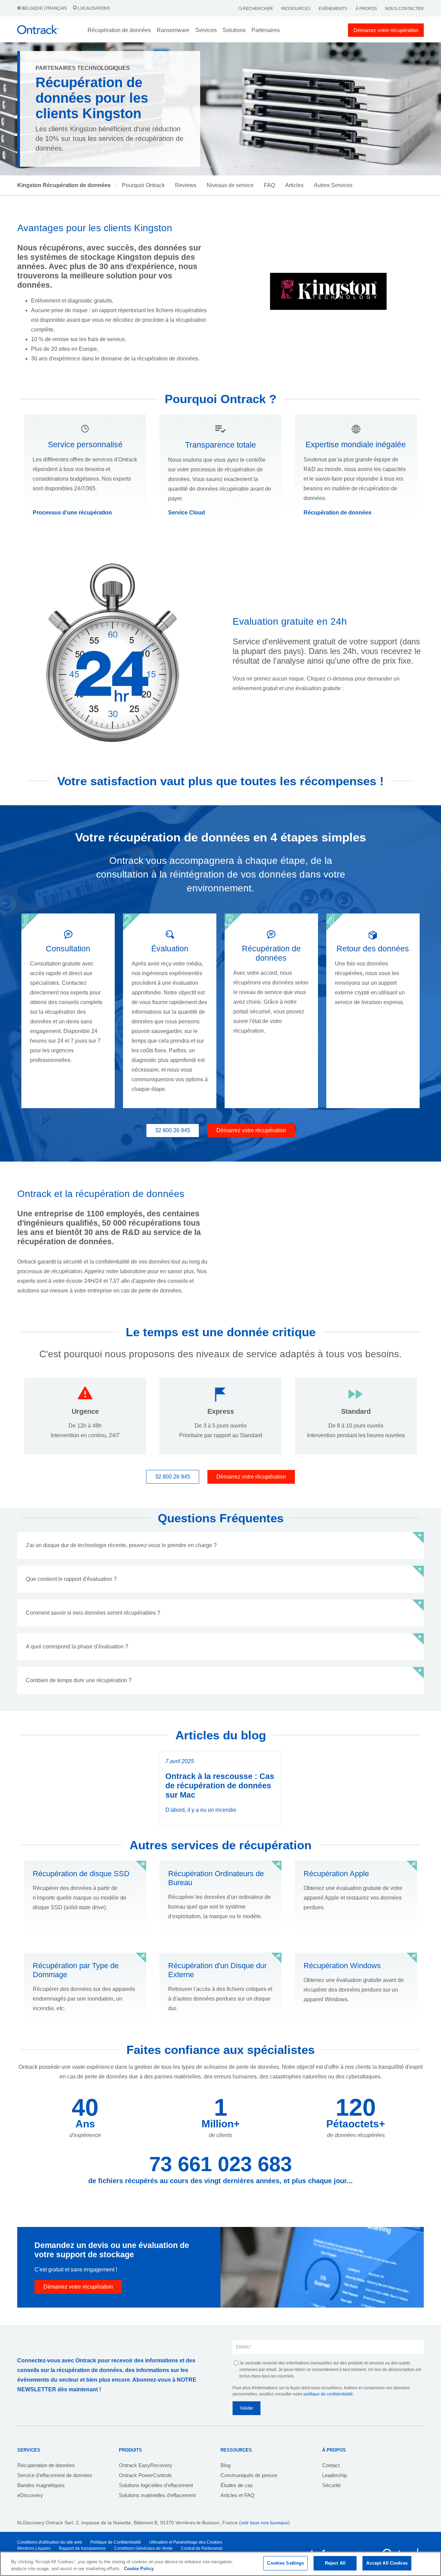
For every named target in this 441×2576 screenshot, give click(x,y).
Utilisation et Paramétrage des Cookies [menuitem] (186, 2542)
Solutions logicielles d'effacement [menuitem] (156, 2485)
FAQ (269, 185)
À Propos (366, 9)
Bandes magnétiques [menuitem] (41, 2485)
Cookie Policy (139, 2569)
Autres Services (333, 185)
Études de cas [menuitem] (237, 2485)
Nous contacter (404, 9)
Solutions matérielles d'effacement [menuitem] (157, 2495)
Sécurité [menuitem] (331, 2485)
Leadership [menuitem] (335, 2475)
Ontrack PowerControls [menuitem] (145, 2475)
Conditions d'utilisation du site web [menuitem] (50, 2542)
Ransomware (173, 30)
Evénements (333, 9)
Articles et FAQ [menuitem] (238, 2495)
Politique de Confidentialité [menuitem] (116, 2542)
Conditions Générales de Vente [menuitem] (143, 2548)
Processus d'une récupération (72, 513)
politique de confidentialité (328, 2394)
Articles (294, 185)
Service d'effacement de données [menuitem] (55, 2475)
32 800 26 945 (173, 1130)
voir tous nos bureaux (264, 2523)
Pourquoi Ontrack (143, 185)
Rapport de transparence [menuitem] (82, 2548)
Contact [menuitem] (331, 2465)
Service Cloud (187, 513)
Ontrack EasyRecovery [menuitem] (146, 2465)
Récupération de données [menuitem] (46, 2465)
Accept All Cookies (387, 2563)
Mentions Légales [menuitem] (34, 2548)
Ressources (296, 9)
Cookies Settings (285, 2563)
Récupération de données (337, 513)
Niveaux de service (230, 185)
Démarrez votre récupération (386, 30)
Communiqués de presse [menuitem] (249, 2475)
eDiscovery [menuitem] (30, 2495)
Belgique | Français (44, 8)
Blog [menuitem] (225, 2465)
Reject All (335, 2563)
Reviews (186, 185)
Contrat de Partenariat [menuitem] (202, 2548)
